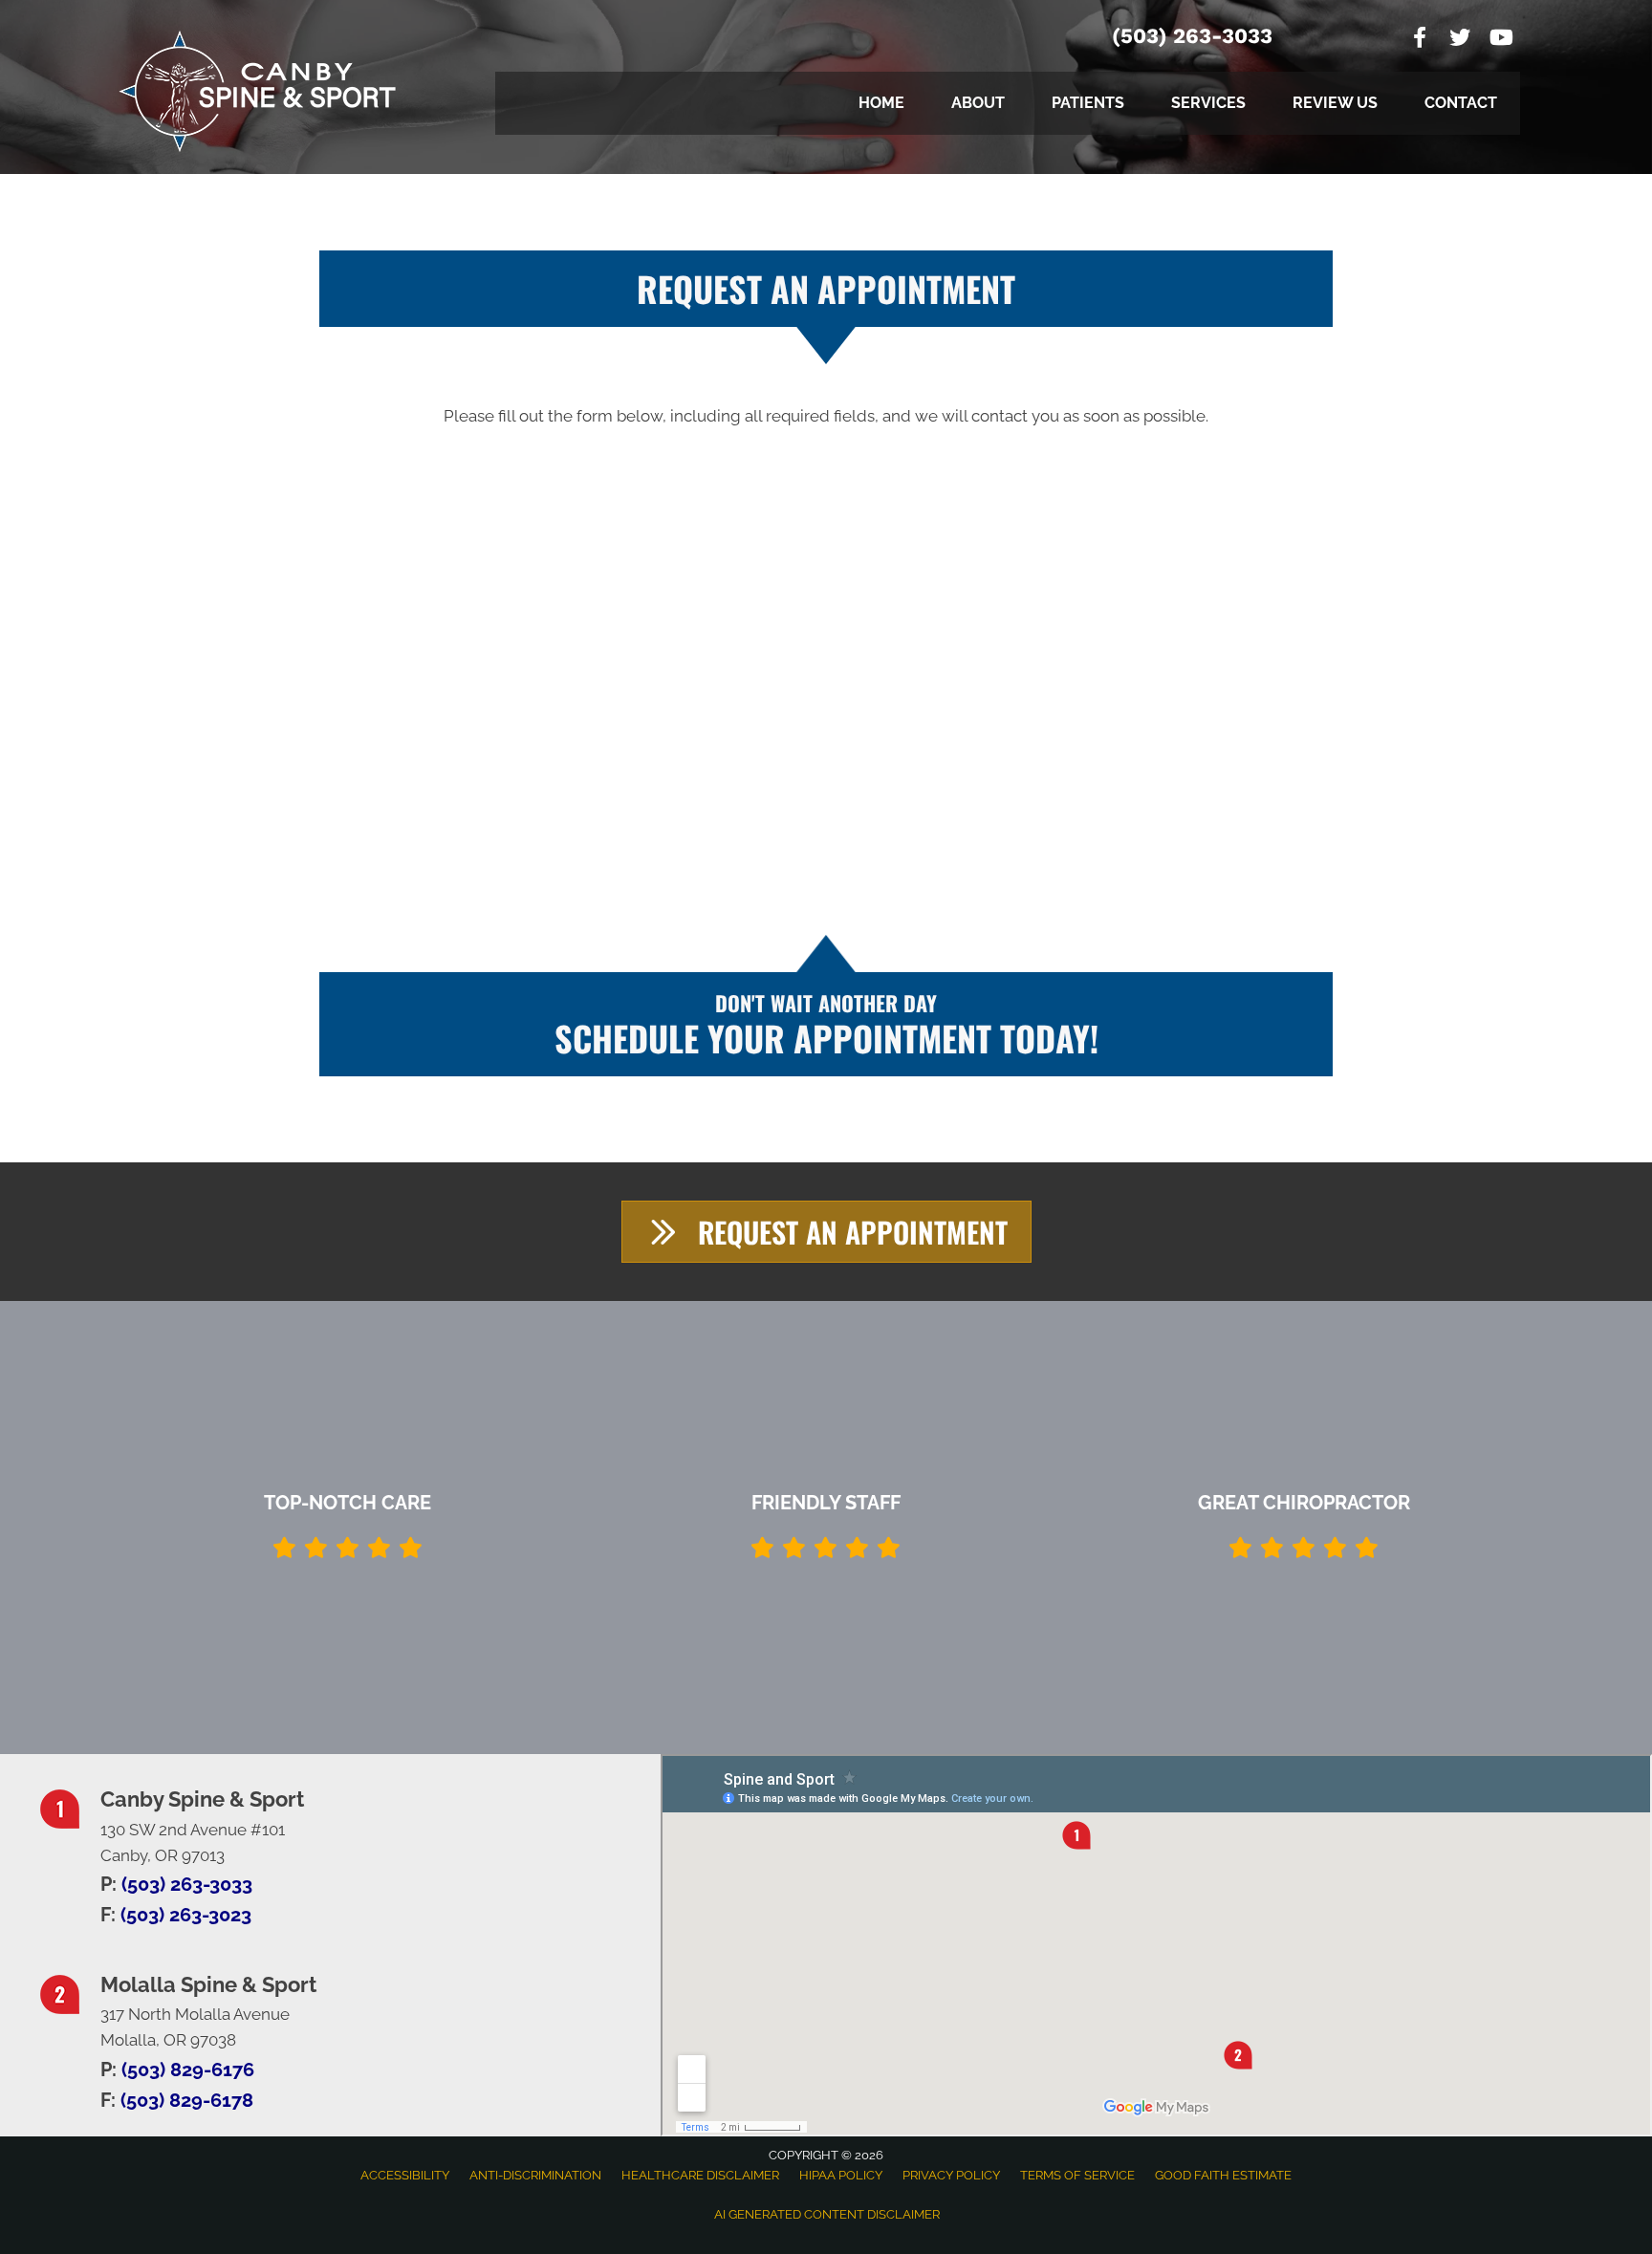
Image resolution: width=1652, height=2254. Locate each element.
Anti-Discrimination (535, 2175)
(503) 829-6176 (188, 2070)
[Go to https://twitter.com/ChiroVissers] (1460, 40)
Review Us (1335, 103)
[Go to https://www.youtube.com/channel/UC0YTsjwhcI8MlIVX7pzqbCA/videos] (1500, 40)
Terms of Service (1077, 2175)
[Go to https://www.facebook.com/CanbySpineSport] (1420, 40)
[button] (826, 1232)
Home (881, 103)
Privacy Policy (951, 2175)
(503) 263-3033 (1192, 36)
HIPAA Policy (841, 2175)
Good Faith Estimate (1223, 2175)
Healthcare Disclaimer (700, 2175)
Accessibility (405, 2175)
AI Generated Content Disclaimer (827, 2214)
